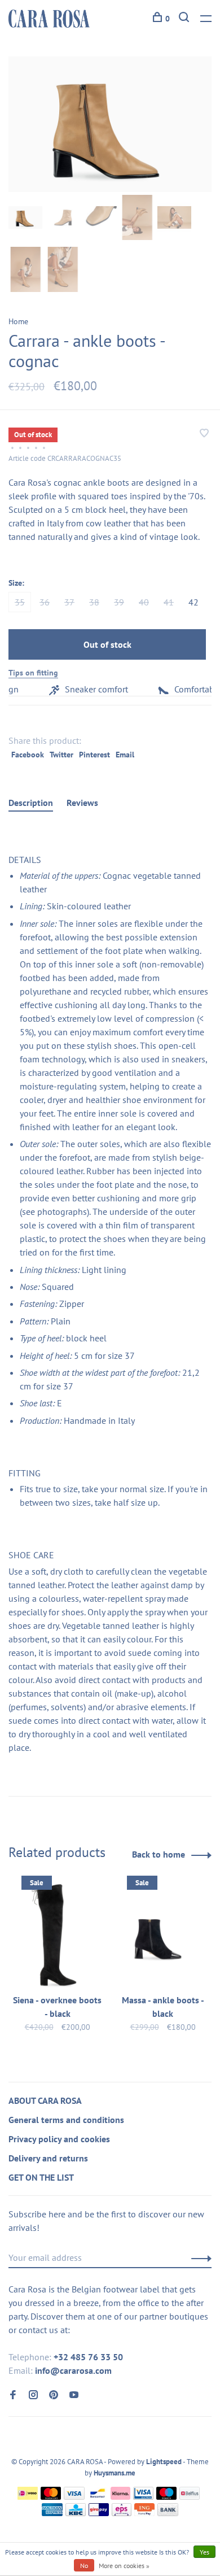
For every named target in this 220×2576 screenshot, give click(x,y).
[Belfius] (190, 2496)
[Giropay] (99, 2513)
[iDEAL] (28, 2496)
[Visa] (74, 2496)
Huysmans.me (115, 2473)
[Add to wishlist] (204, 434)
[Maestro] (167, 2496)
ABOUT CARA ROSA (45, 2100)
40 (144, 602)
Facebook (28, 755)
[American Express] (52, 2513)
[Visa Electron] (143, 2496)
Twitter (61, 755)
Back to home (159, 1854)
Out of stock (107, 644)
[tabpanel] (110, 124)
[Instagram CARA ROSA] (33, 2395)
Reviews (82, 803)
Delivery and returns (48, 2158)
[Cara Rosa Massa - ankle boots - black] (163, 1934)
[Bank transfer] (168, 2513)
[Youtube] (74, 2395)
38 (94, 602)
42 (193, 602)
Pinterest (94, 755)
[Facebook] (13, 2395)
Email (125, 755)
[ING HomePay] (144, 2513)
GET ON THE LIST (41, 2177)
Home (18, 321)
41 (169, 602)
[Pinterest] (54, 2395)
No (84, 2566)
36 (45, 602)
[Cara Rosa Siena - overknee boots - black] (57, 1934)
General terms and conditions (66, 2120)
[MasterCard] (51, 2496)
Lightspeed (164, 2462)
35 (20, 602)
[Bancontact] (98, 2496)
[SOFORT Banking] (120, 2496)
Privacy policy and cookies (59, 2139)
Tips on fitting (33, 673)
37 (69, 602)
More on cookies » (124, 2566)
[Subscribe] (198, 2257)
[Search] (185, 19)
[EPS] (122, 2513)
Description (31, 803)
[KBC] (76, 2513)
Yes (204, 2552)
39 (119, 602)
